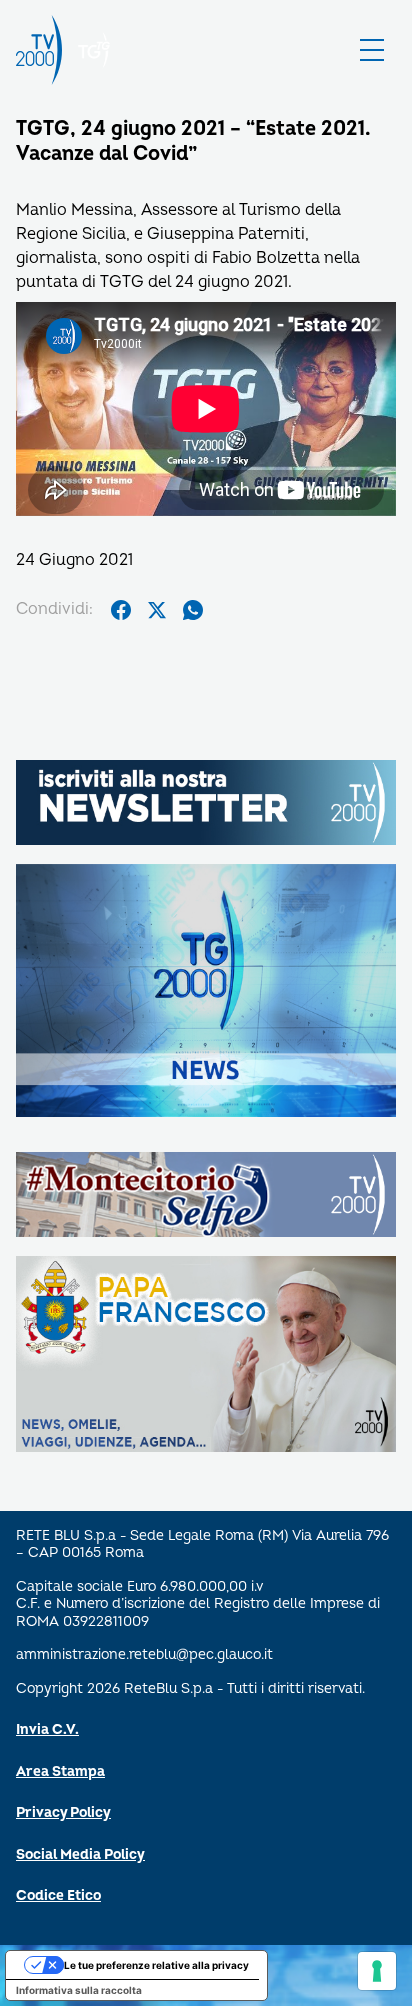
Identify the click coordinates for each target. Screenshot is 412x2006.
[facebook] (121, 610)
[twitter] (157, 610)
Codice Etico (58, 1895)
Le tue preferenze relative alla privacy (156, 1965)
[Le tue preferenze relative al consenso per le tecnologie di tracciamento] (377, 1971)
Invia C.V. (47, 1729)
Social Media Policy (80, 1854)
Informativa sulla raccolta (79, 1990)
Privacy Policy (63, 1812)
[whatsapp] (193, 610)
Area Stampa (60, 1771)
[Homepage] (39, 50)
